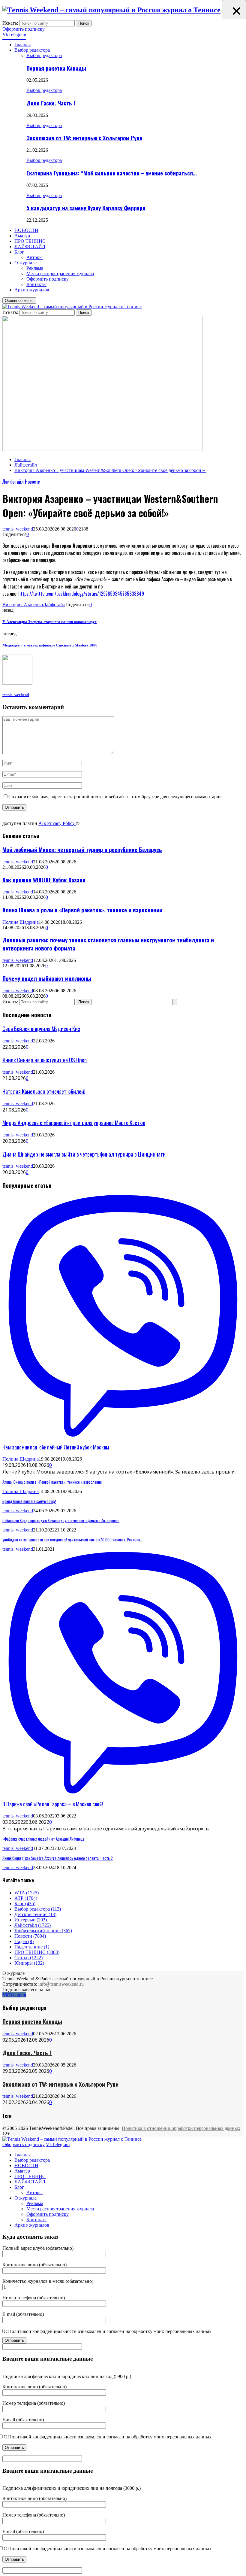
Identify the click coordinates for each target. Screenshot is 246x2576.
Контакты (36, 284)
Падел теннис (32, 1947)
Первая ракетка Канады (56, 68)
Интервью (31, 1920)
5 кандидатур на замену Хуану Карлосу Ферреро (86, 208)
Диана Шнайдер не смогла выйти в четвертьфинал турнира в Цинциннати (84, 1154)
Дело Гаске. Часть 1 (51, 103)
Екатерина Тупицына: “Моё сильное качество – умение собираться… (112, 173)
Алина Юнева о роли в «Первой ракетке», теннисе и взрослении (82, 910)
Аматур (22, 236)
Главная (22, 45)
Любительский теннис (43, 1931)
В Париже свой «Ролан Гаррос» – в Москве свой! (53, 1804)
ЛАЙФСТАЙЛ (30, 246)
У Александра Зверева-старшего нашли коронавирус (49, 622)
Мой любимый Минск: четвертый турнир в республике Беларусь (82, 849)
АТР (26, 1898)
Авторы (34, 257)
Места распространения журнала (60, 274)
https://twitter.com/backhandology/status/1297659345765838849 (81, 594)
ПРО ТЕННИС (30, 241)
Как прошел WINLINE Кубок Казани (44, 880)
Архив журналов (32, 290)
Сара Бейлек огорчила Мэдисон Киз (41, 1028)
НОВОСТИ (26, 230)
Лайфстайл (13, 482)
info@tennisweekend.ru (61, 1984)
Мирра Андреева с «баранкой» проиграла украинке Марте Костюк (74, 1122)
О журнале (25, 263)
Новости (33, 482)
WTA (27, 1893)
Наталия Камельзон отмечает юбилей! (44, 1091)
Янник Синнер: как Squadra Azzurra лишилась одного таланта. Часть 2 (58, 1858)
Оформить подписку (24, 29)
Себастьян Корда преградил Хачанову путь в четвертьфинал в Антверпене (61, 1520)
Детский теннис (35, 1914)
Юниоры (29, 1963)
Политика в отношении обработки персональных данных (181, 2128)
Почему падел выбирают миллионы (47, 978)
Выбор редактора (32, 50)
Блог (19, 252)
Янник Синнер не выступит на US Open (45, 1060)
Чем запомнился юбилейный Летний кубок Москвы (56, 1447)
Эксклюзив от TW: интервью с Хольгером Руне (84, 138)
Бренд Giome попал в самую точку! (29, 1501)
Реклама (35, 268)
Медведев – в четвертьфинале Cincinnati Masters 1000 (50, 645)
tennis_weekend (18, 529)
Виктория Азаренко (23, 605)
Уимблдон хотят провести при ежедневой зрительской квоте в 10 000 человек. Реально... (73, 1540)
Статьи (28, 1958)
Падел (24, 1941)
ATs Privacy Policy (57, 823)
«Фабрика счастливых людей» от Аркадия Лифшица (43, 1839)
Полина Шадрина (21, 922)
